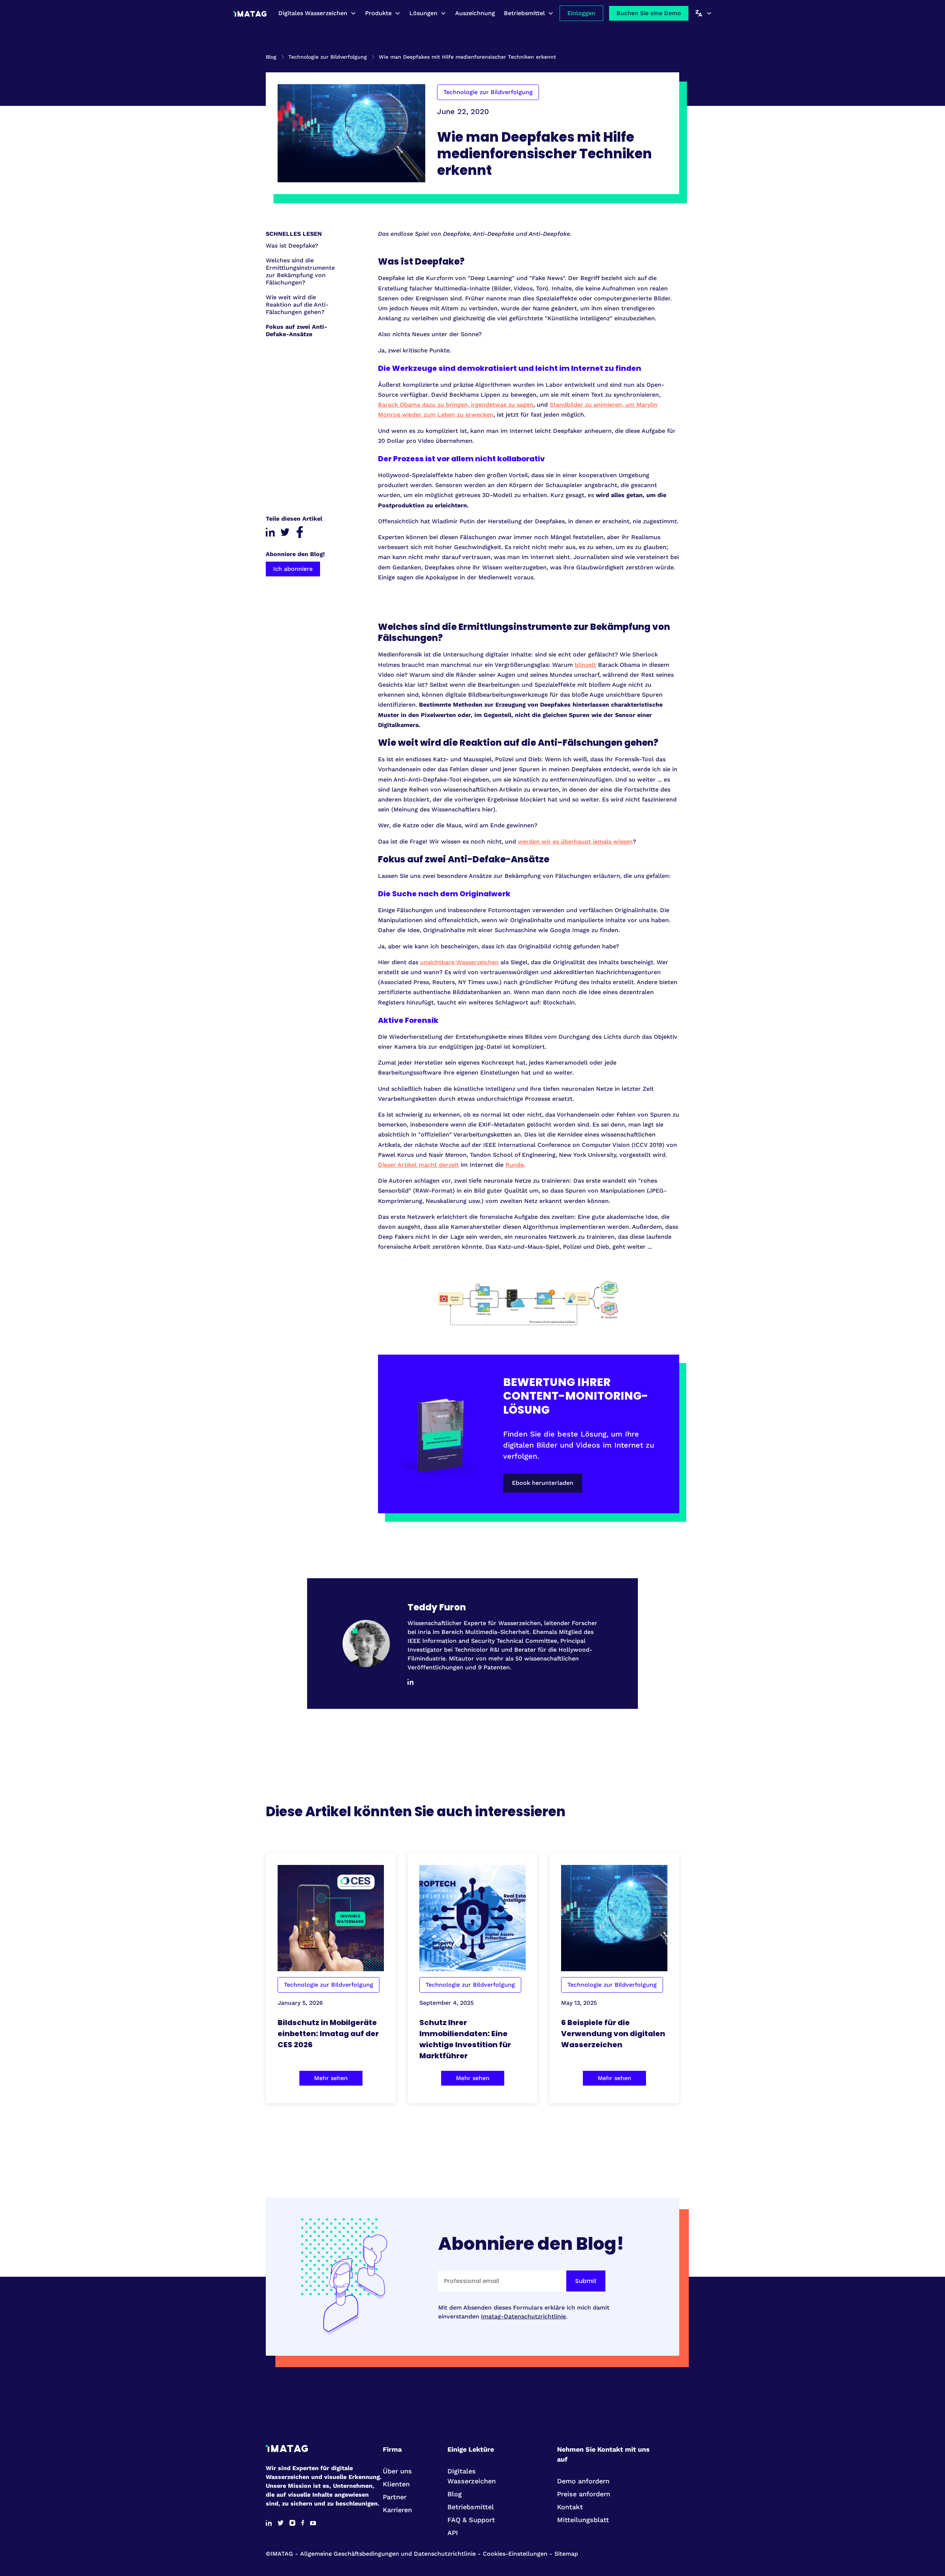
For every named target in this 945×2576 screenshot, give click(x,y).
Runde (515, 1165)
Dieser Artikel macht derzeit (418, 1165)
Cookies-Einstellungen (515, 2554)
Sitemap (566, 2554)
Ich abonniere (293, 569)
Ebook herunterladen (543, 1483)
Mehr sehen (331, 2078)
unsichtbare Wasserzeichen (459, 962)
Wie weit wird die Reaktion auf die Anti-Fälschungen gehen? (297, 305)
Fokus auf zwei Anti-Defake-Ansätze (296, 330)
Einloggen (581, 13)
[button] (317, 13)
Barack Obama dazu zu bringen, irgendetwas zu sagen (456, 405)
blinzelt (585, 665)
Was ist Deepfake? (292, 246)
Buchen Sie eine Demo (649, 13)
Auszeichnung (475, 13)
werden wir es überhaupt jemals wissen (575, 842)
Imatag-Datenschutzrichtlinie (523, 2316)
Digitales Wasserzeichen (313, 13)
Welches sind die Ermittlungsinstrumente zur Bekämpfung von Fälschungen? (300, 271)
